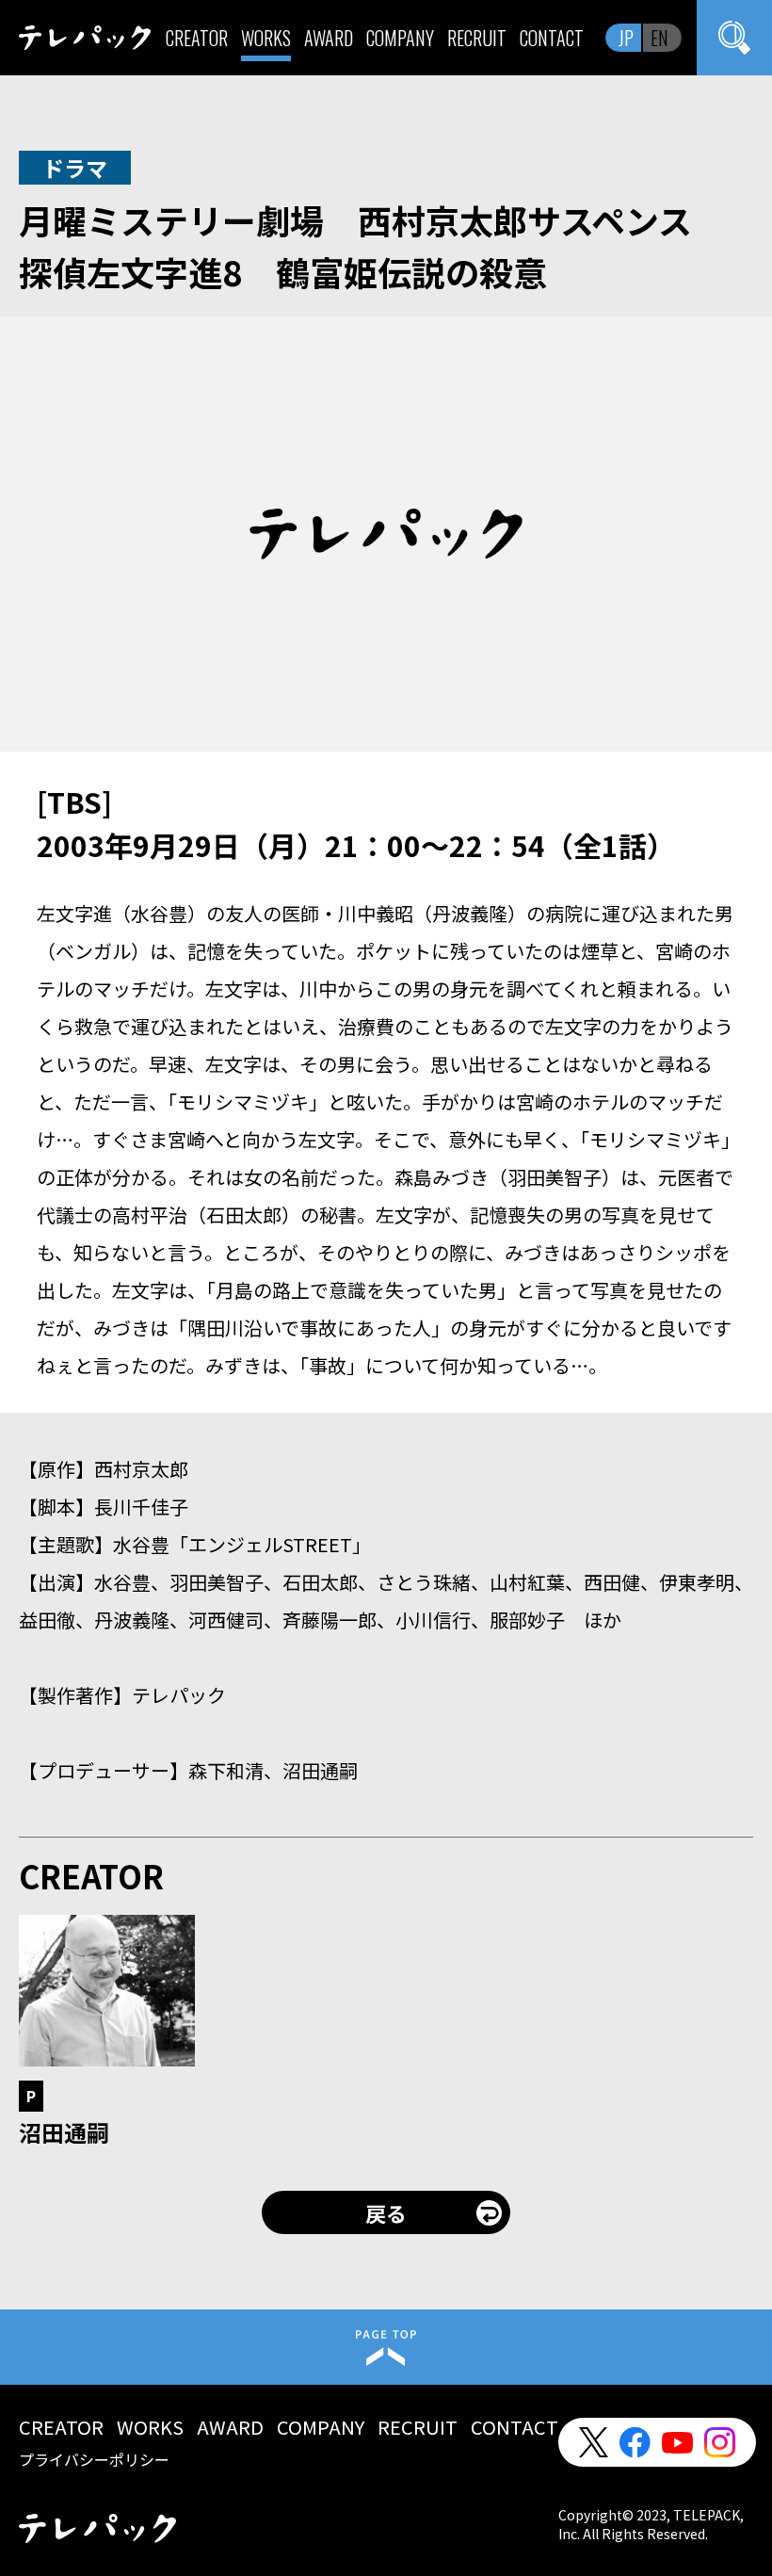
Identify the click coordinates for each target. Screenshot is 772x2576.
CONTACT (552, 38)
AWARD (329, 38)
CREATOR (197, 38)
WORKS (266, 38)
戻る (386, 2212)
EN (659, 38)
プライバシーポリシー (94, 2459)
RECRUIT (477, 38)
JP (626, 38)
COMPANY (400, 38)
